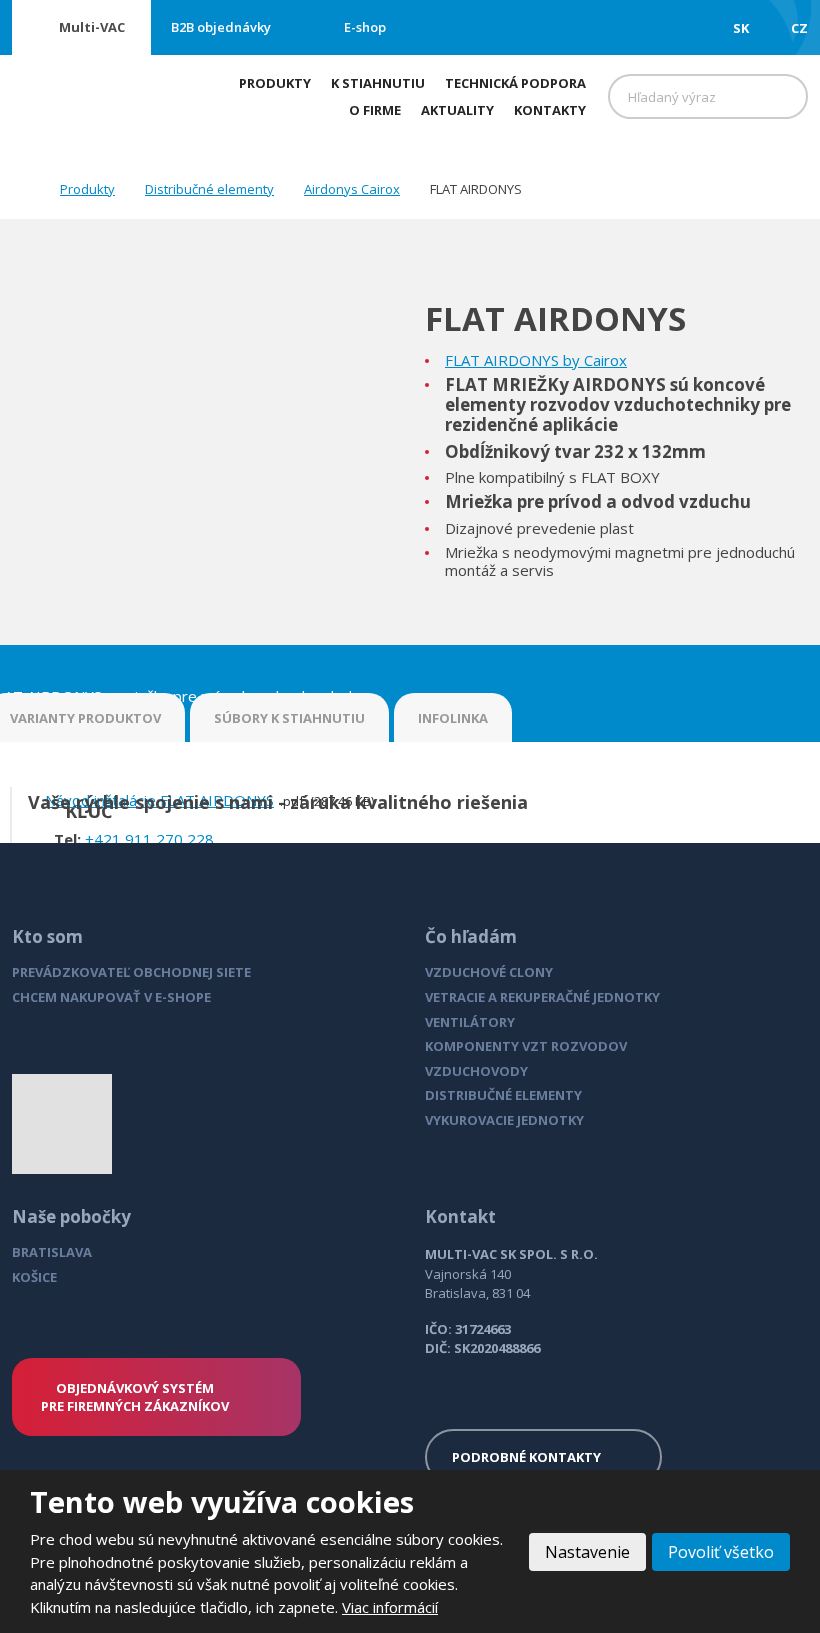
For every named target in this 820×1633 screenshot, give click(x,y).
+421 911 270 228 (149, 839)
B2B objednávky (221, 27)
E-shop (365, 27)
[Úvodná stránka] (18, 188)
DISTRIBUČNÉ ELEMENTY (503, 1095)
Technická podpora (515, 83)
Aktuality (457, 110)
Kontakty (550, 110)
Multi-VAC (92, 27)
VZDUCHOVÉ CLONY (489, 972)
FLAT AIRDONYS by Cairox (536, 360)
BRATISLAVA (52, 1252)
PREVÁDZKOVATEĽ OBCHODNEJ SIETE (131, 972)
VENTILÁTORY (470, 1022)
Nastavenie (587, 1552)
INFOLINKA (453, 718)
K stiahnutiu (378, 83)
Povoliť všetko (721, 1552)
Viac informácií (390, 1607)
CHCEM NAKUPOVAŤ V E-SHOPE (111, 997)
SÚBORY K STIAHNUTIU (289, 718)
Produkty (275, 83)
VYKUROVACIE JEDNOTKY (504, 1120)
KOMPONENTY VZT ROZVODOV (526, 1046)
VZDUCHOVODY (476, 1071)
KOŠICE (34, 1277)
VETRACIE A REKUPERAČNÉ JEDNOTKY (542, 997)
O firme (375, 110)
